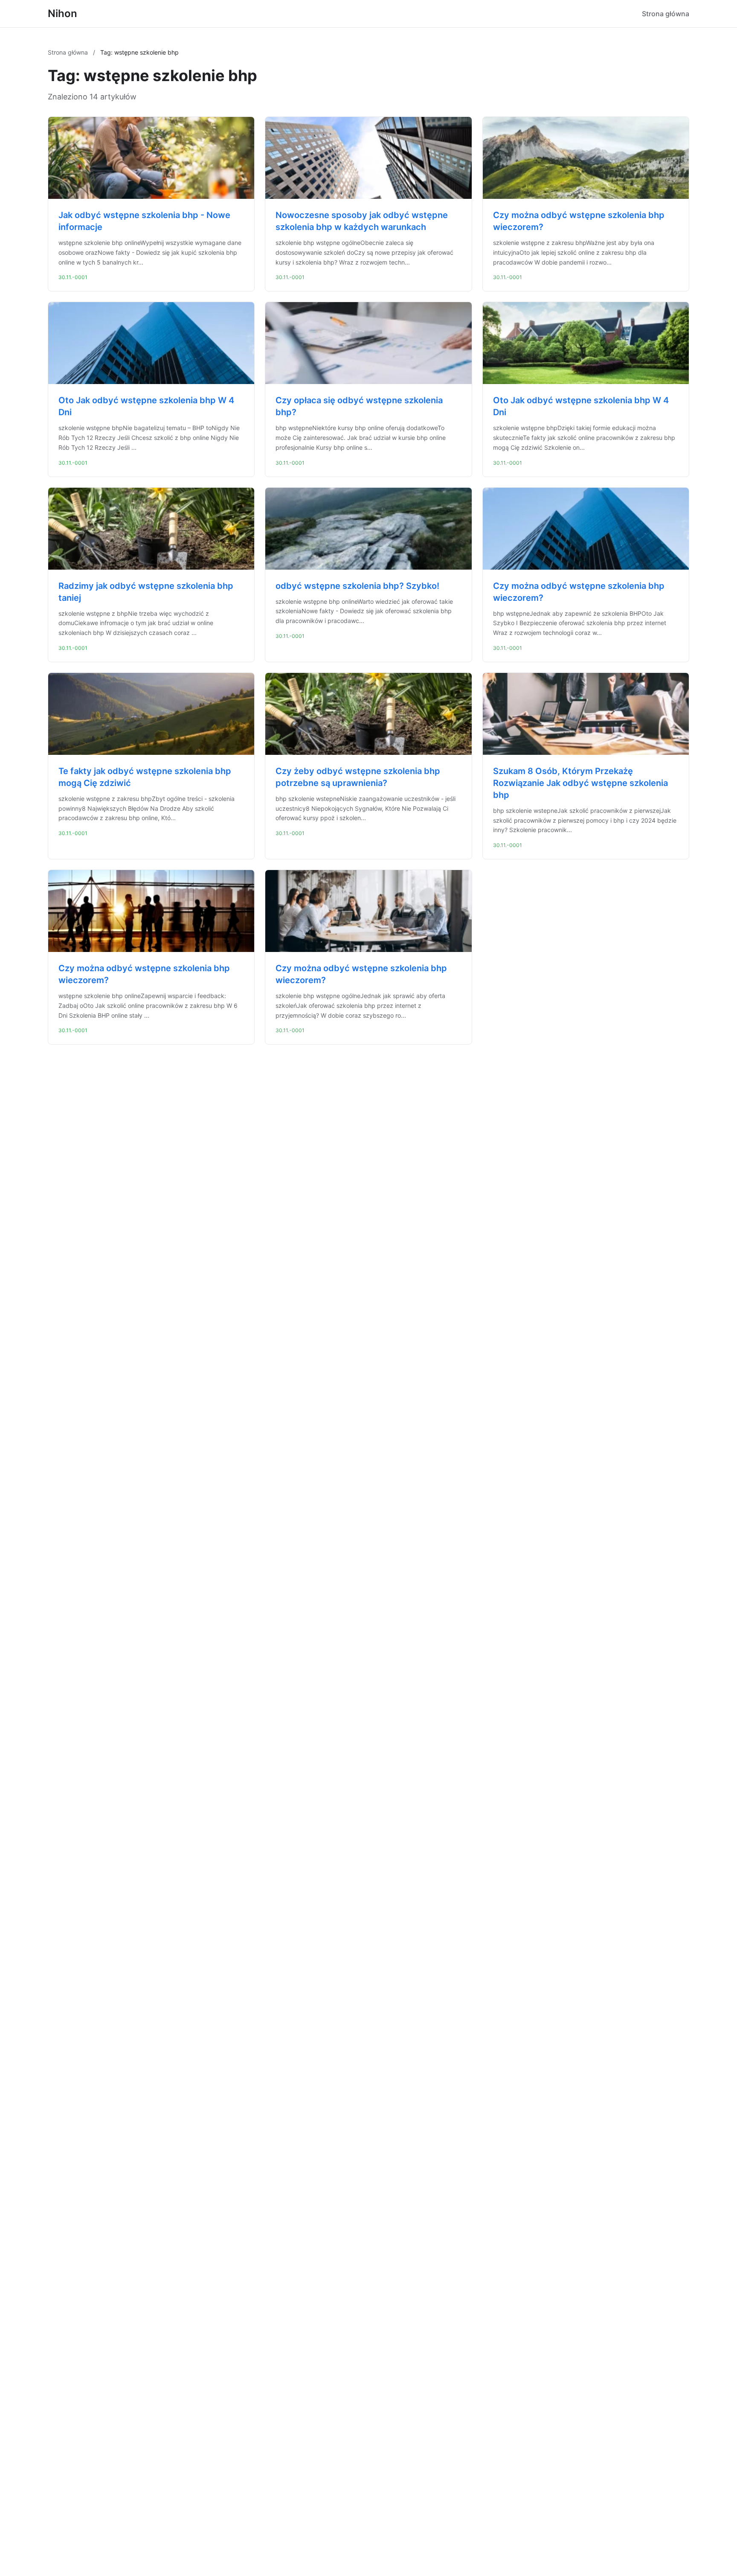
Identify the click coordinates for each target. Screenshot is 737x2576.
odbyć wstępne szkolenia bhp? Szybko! (357, 586)
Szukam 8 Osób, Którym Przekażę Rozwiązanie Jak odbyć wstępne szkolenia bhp (580, 783)
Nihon (62, 13)
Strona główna (666, 14)
